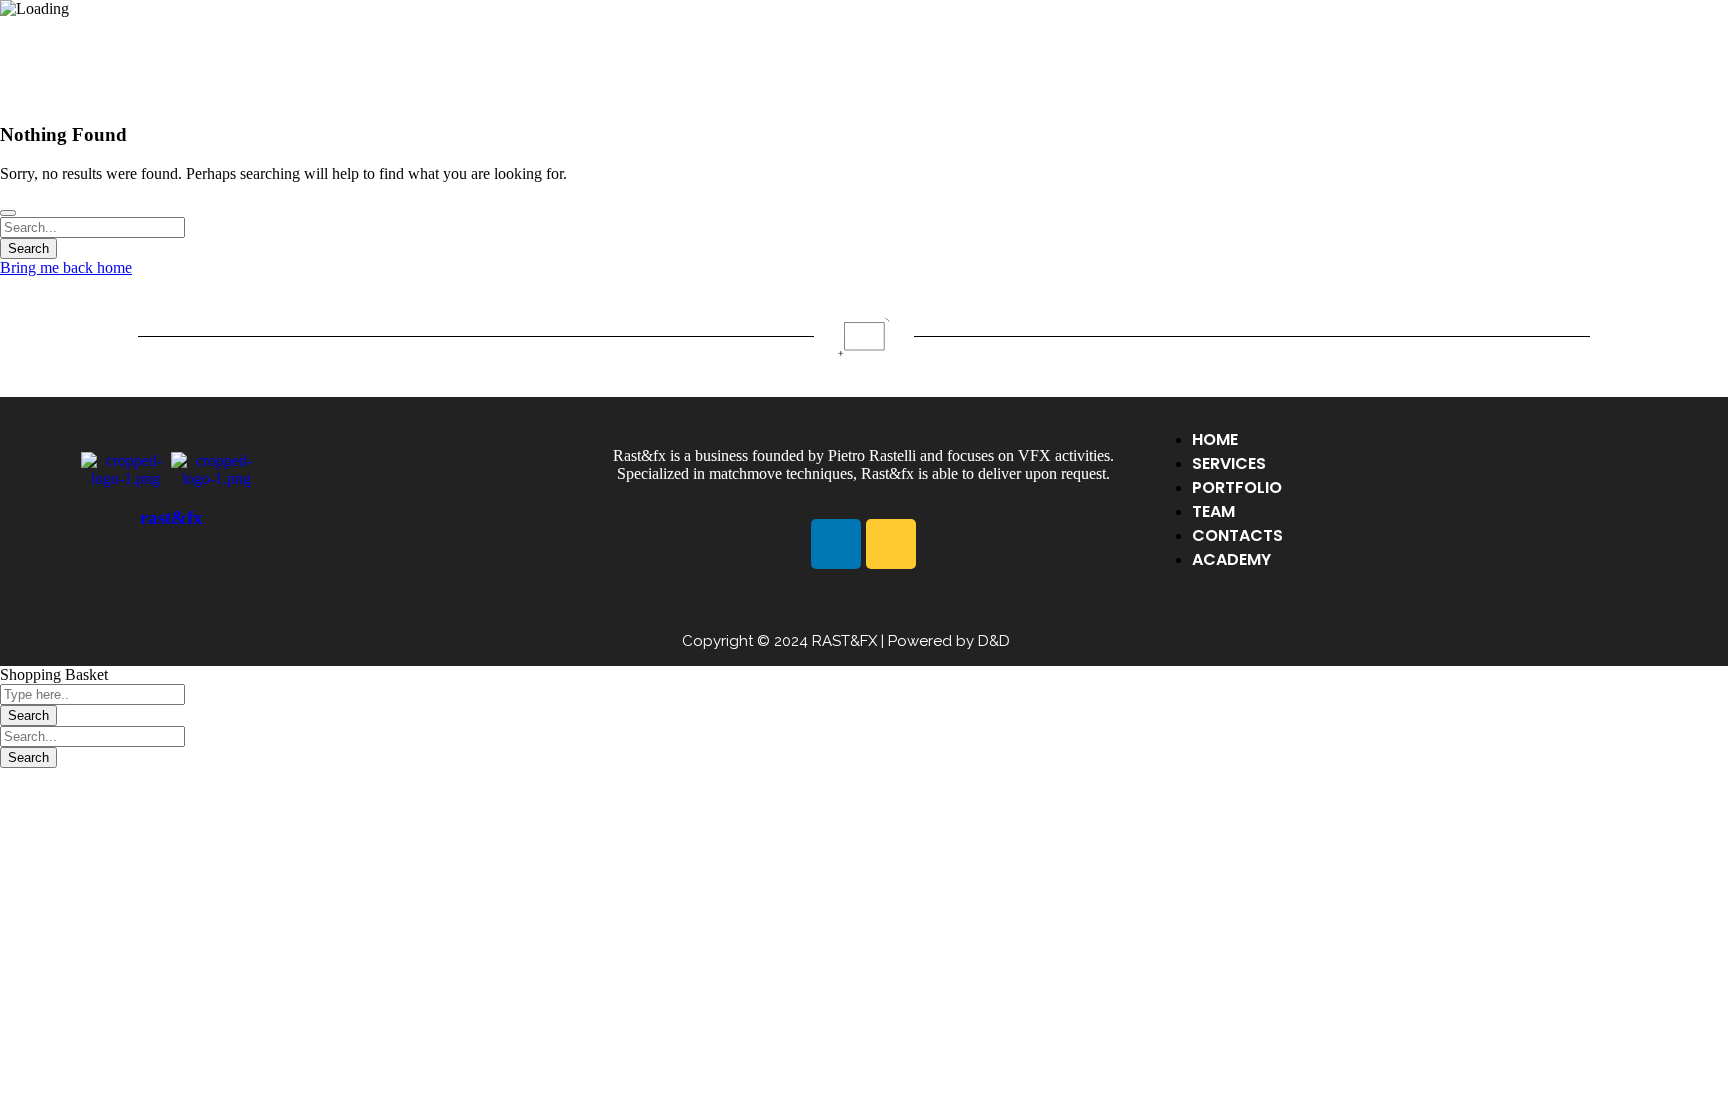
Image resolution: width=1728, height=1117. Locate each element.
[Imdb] (891, 544)
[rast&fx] (126, 478)
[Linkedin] (836, 544)
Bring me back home (66, 267)
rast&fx (171, 517)
